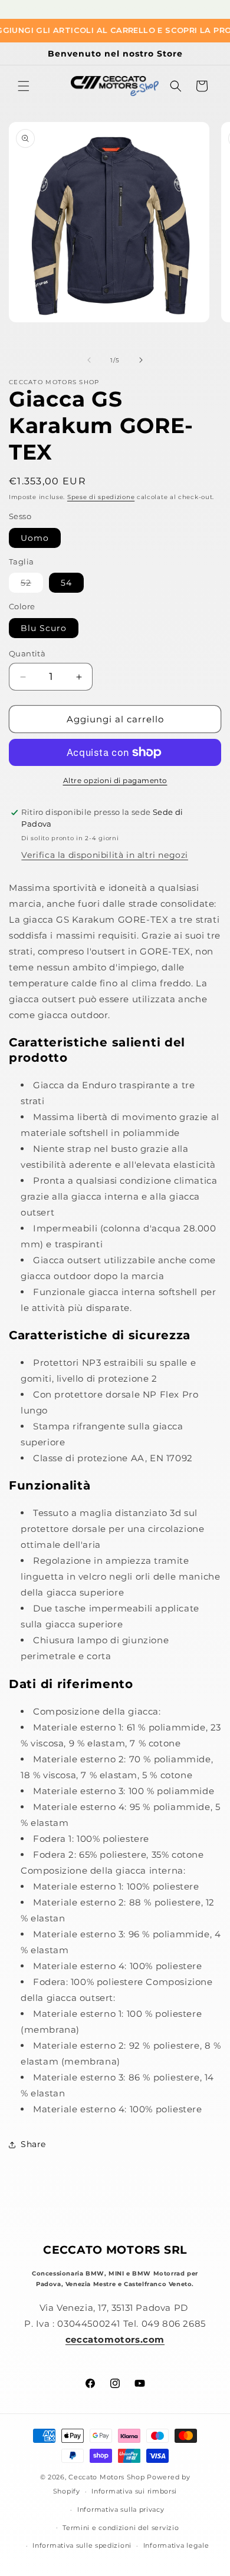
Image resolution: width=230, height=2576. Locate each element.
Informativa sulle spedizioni (82, 2545)
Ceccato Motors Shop (106, 2477)
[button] (24, 86)
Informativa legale (176, 2545)
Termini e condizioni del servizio (121, 2528)
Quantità (27, 653)
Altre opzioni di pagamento (115, 780)
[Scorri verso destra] (141, 360)
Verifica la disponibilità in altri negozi (105, 855)
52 (32, 585)
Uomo (35, 538)
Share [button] (33, 2144)
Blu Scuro (44, 628)
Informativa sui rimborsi (134, 2491)
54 (66, 583)
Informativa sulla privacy (121, 2509)
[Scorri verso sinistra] (89, 360)
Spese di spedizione (101, 497)
